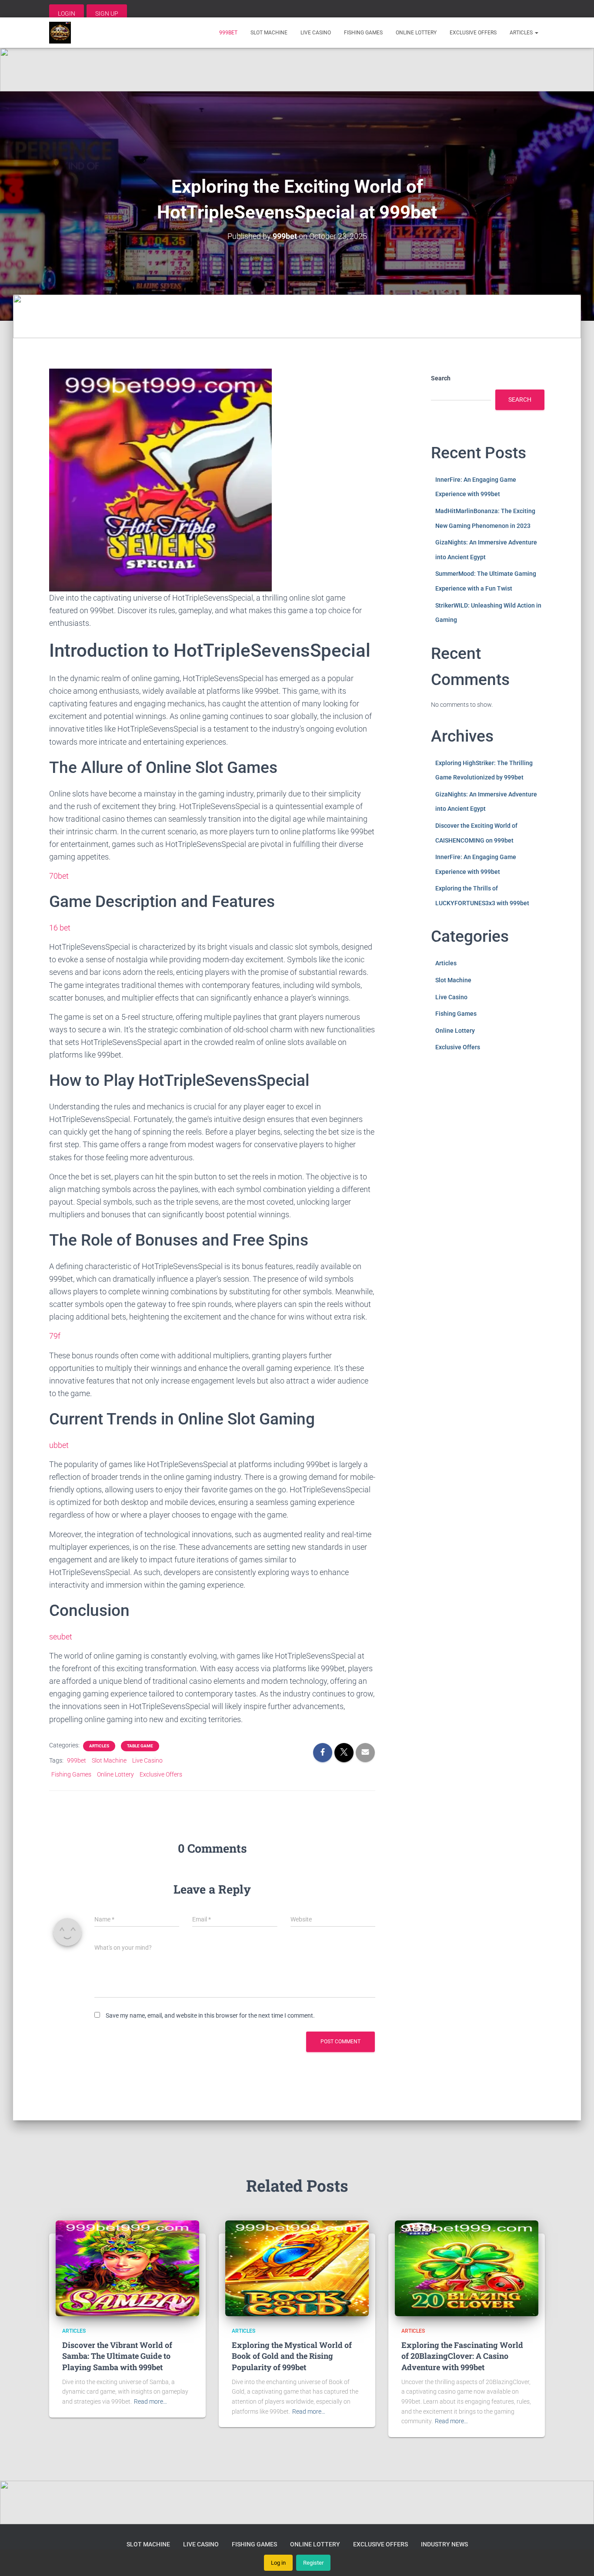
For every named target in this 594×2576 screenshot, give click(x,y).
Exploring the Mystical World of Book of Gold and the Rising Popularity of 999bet (292, 2356)
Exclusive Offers (473, 33)
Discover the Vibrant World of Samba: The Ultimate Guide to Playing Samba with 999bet (117, 2356)
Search (441, 378)
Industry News (444, 2544)
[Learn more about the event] (297, 70)
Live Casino (316, 33)
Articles (522, 33)
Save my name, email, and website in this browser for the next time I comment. (210, 2015)
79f (55, 1336)
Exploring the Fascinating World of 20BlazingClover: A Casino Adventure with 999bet (462, 2356)
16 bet (60, 928)
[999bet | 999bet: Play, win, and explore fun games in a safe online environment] (60, 33)
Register (313, 2563)
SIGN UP (107, 13)
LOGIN (67, 13)
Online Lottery (416, 33)
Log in (278, 2563)
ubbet (59, 1445)
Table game (140, 1746)
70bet (59, 876)
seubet (61, 1637)
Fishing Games (363, 33)
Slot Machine (269, 33)
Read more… (150, 2401)
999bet (228, 33)
